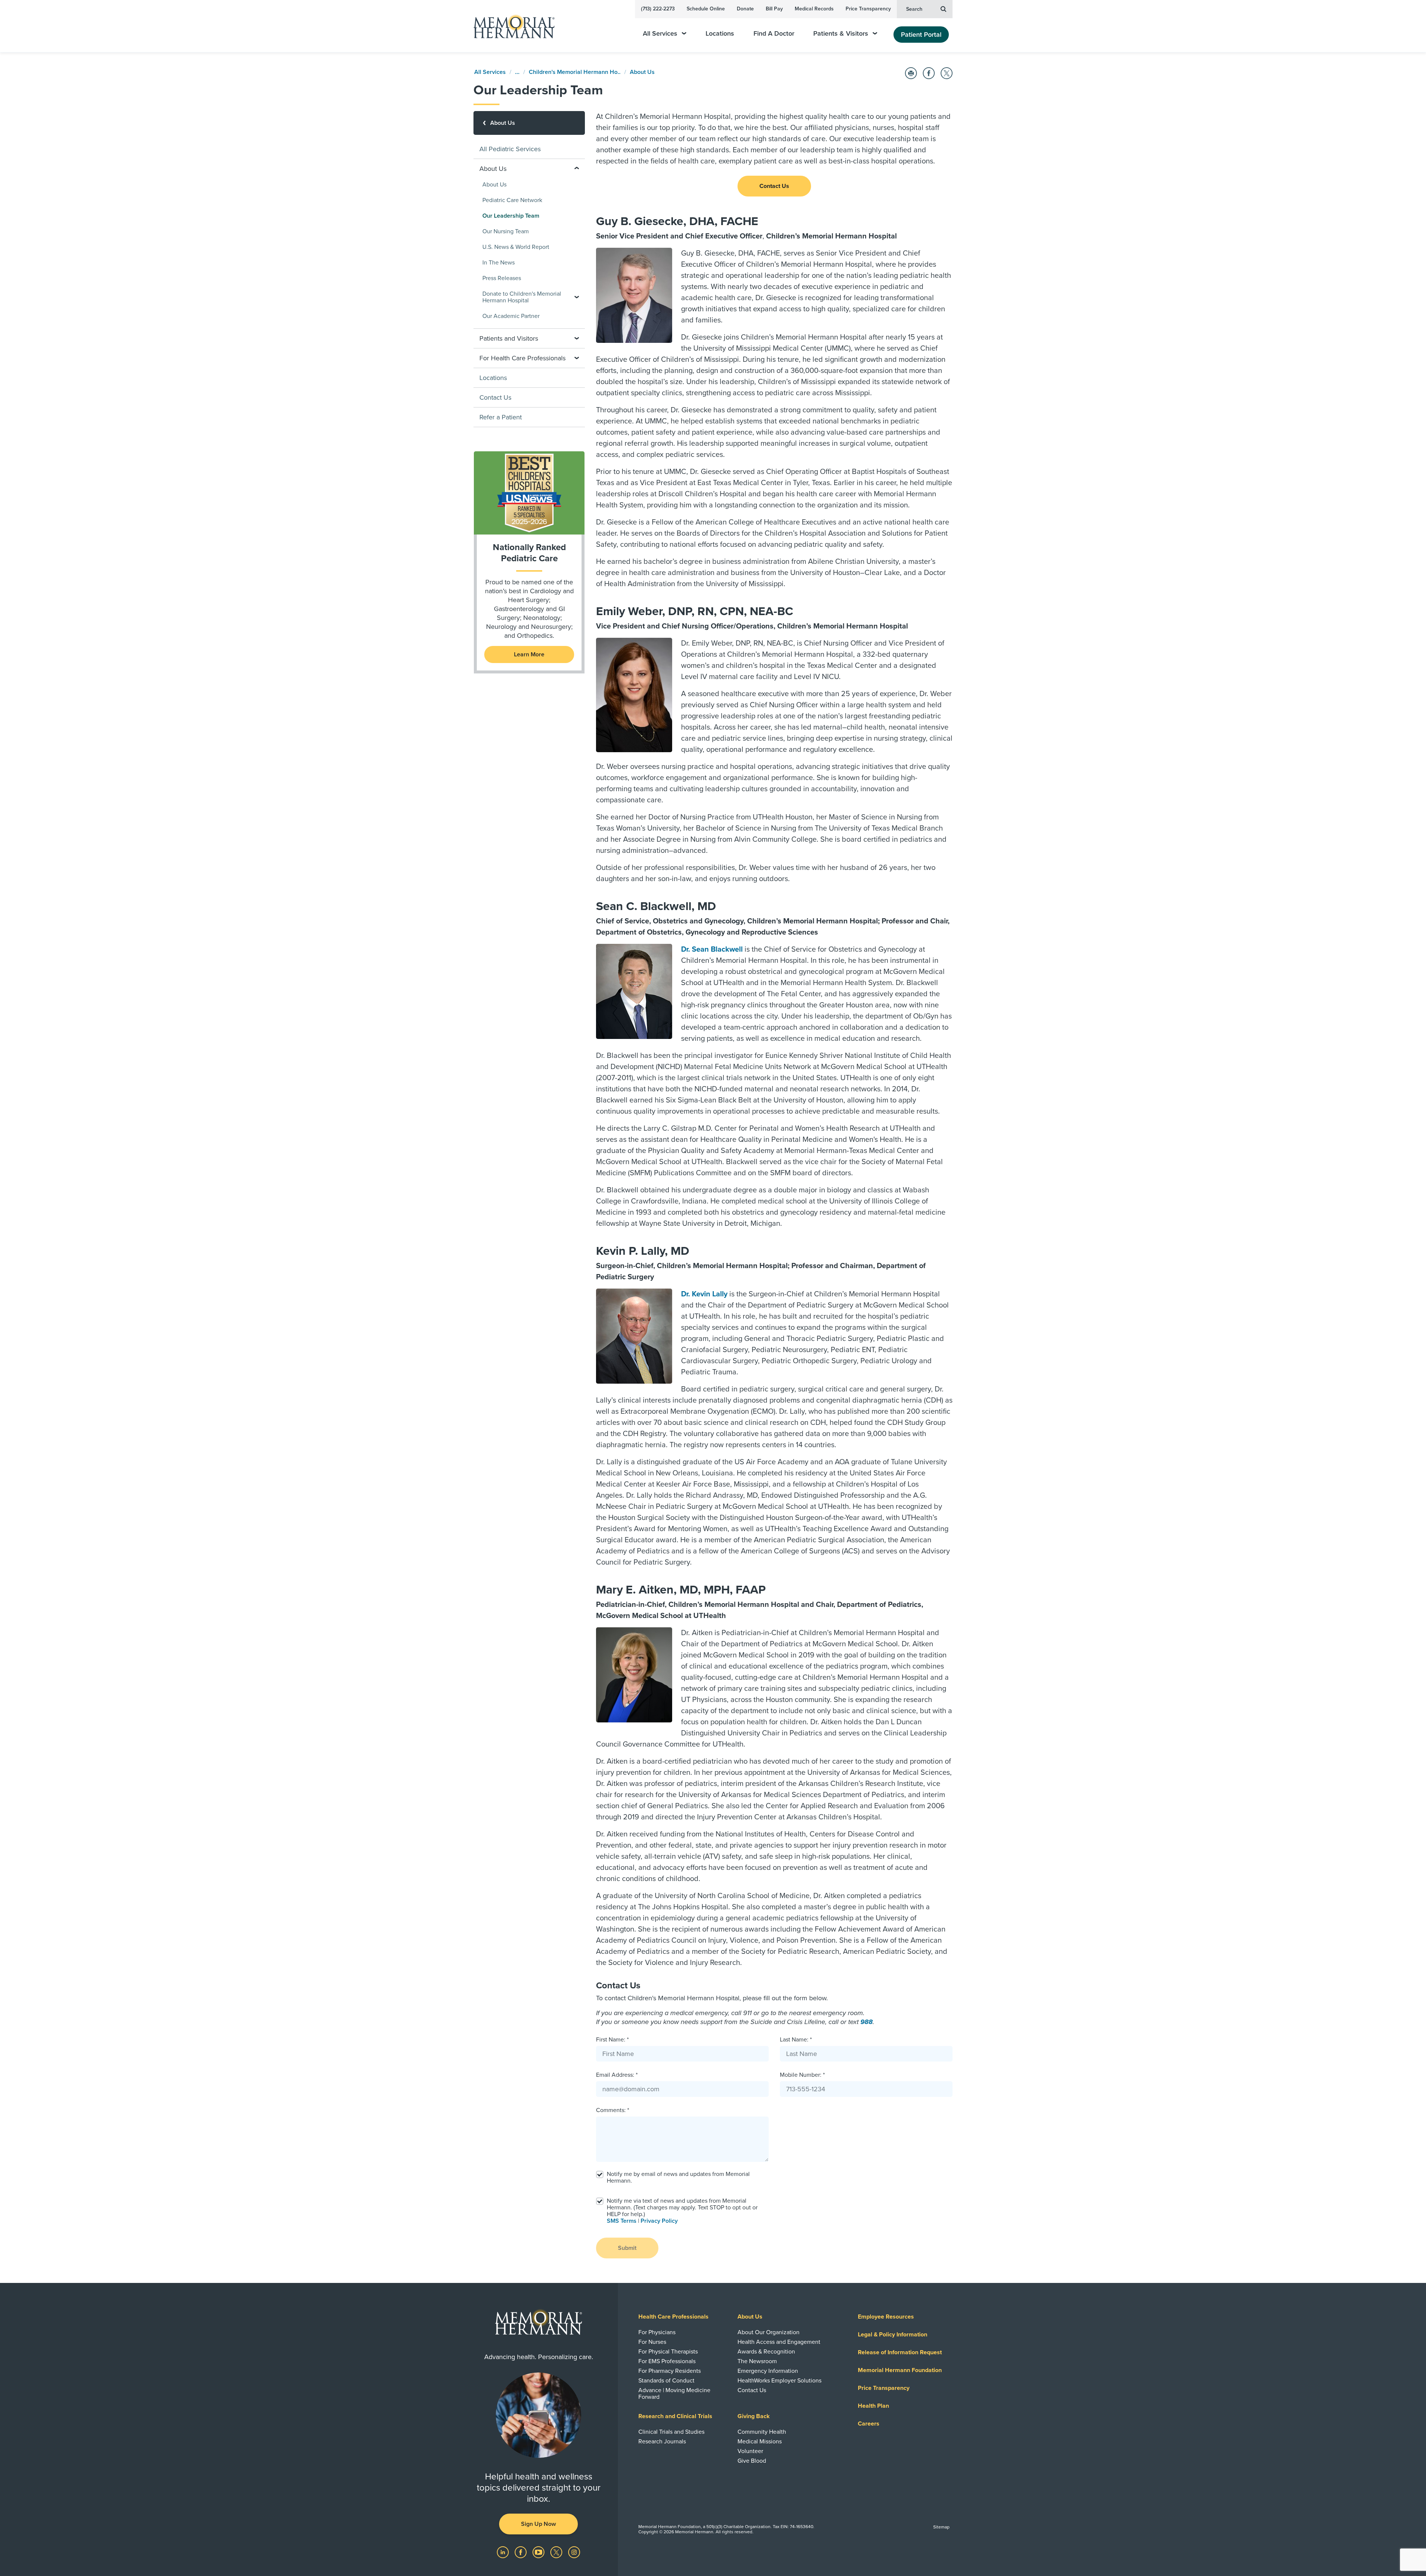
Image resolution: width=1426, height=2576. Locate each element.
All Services (660, 34)
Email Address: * (617, 2075)
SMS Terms (622, 2221)
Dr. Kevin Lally (704, 1294)
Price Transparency (868, 9)
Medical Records (814, 9)
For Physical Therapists (668, 2352)
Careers (869, 2424)
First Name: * (612, 2040)
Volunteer (750, 2451)
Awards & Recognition (766, 2352)
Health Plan (873, 2406)
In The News (499, 263)
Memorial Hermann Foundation (900, 2370)
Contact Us (774, 186)
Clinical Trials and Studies (671, 2432)
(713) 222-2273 (658, 9)
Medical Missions (760, 2442)
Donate (745, 9)
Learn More (529, 654)
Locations (720, 34)
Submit (627, 2248)
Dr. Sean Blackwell (712, 949)
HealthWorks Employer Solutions (779, 2381)
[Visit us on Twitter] (557, 2552)
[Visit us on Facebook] (521, 2552)
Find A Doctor (774, 34)
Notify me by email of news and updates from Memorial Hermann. (678, 2177)
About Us (642, 72)
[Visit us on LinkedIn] (504, 2552)
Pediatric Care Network (512, 200)
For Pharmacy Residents (670, 2371)
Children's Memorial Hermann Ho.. (575, 72)
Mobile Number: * (802, 2075)
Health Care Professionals (673, 2317)
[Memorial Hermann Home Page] (511, 26)
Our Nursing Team (506, 231)
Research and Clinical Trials (675, 2416)
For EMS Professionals (667, 2361)
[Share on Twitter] (947, 73)
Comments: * (613, 2110)
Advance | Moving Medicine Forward (674, 2394)
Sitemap (941, 2527)
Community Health (762, 2432)
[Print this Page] (911, 73)
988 (867, 2022)
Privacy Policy (659, 2221)
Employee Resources (886, 2317)
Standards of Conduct (666, 2381)
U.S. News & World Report (516, 247)
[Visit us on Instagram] (574, 2552)
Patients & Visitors (841, 34)
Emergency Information (768, 2371)
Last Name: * (796, 2040)
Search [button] (914, 9)
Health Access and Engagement (779, 2342)
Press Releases (502, 278)
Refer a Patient (501, 417)
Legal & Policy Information (893, 2335)
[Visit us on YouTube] (539, 2552)
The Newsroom (757, 2361)
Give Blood (752, 2461)
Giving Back (754, 2416)
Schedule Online (706, 9)
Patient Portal (921, 35)
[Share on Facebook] (929, 73)
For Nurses (652, 2342)
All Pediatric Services (510, 149)
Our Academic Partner (511, 316)
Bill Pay (774, 9)
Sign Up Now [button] (538, 2524)
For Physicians (657, 2332)
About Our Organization (769, 2332)
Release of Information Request (900, 2352)
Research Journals (662, 2442)
